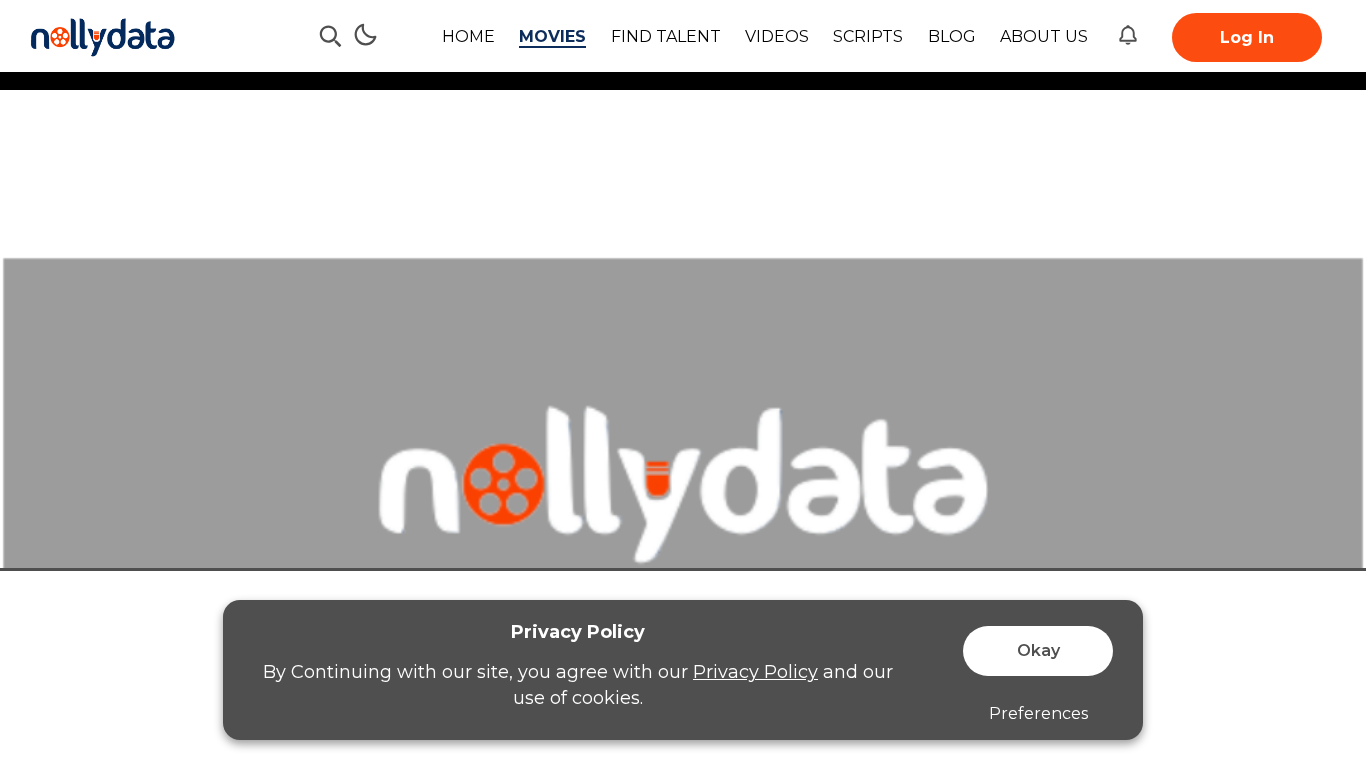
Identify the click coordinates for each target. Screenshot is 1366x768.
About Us (1044, 36)
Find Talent (666, 36)
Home (468, 36)
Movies (552, 36)
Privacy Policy (755, 672)
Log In (1247, 37)
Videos (777, 36)
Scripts (868, 36)
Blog (952, 36)
